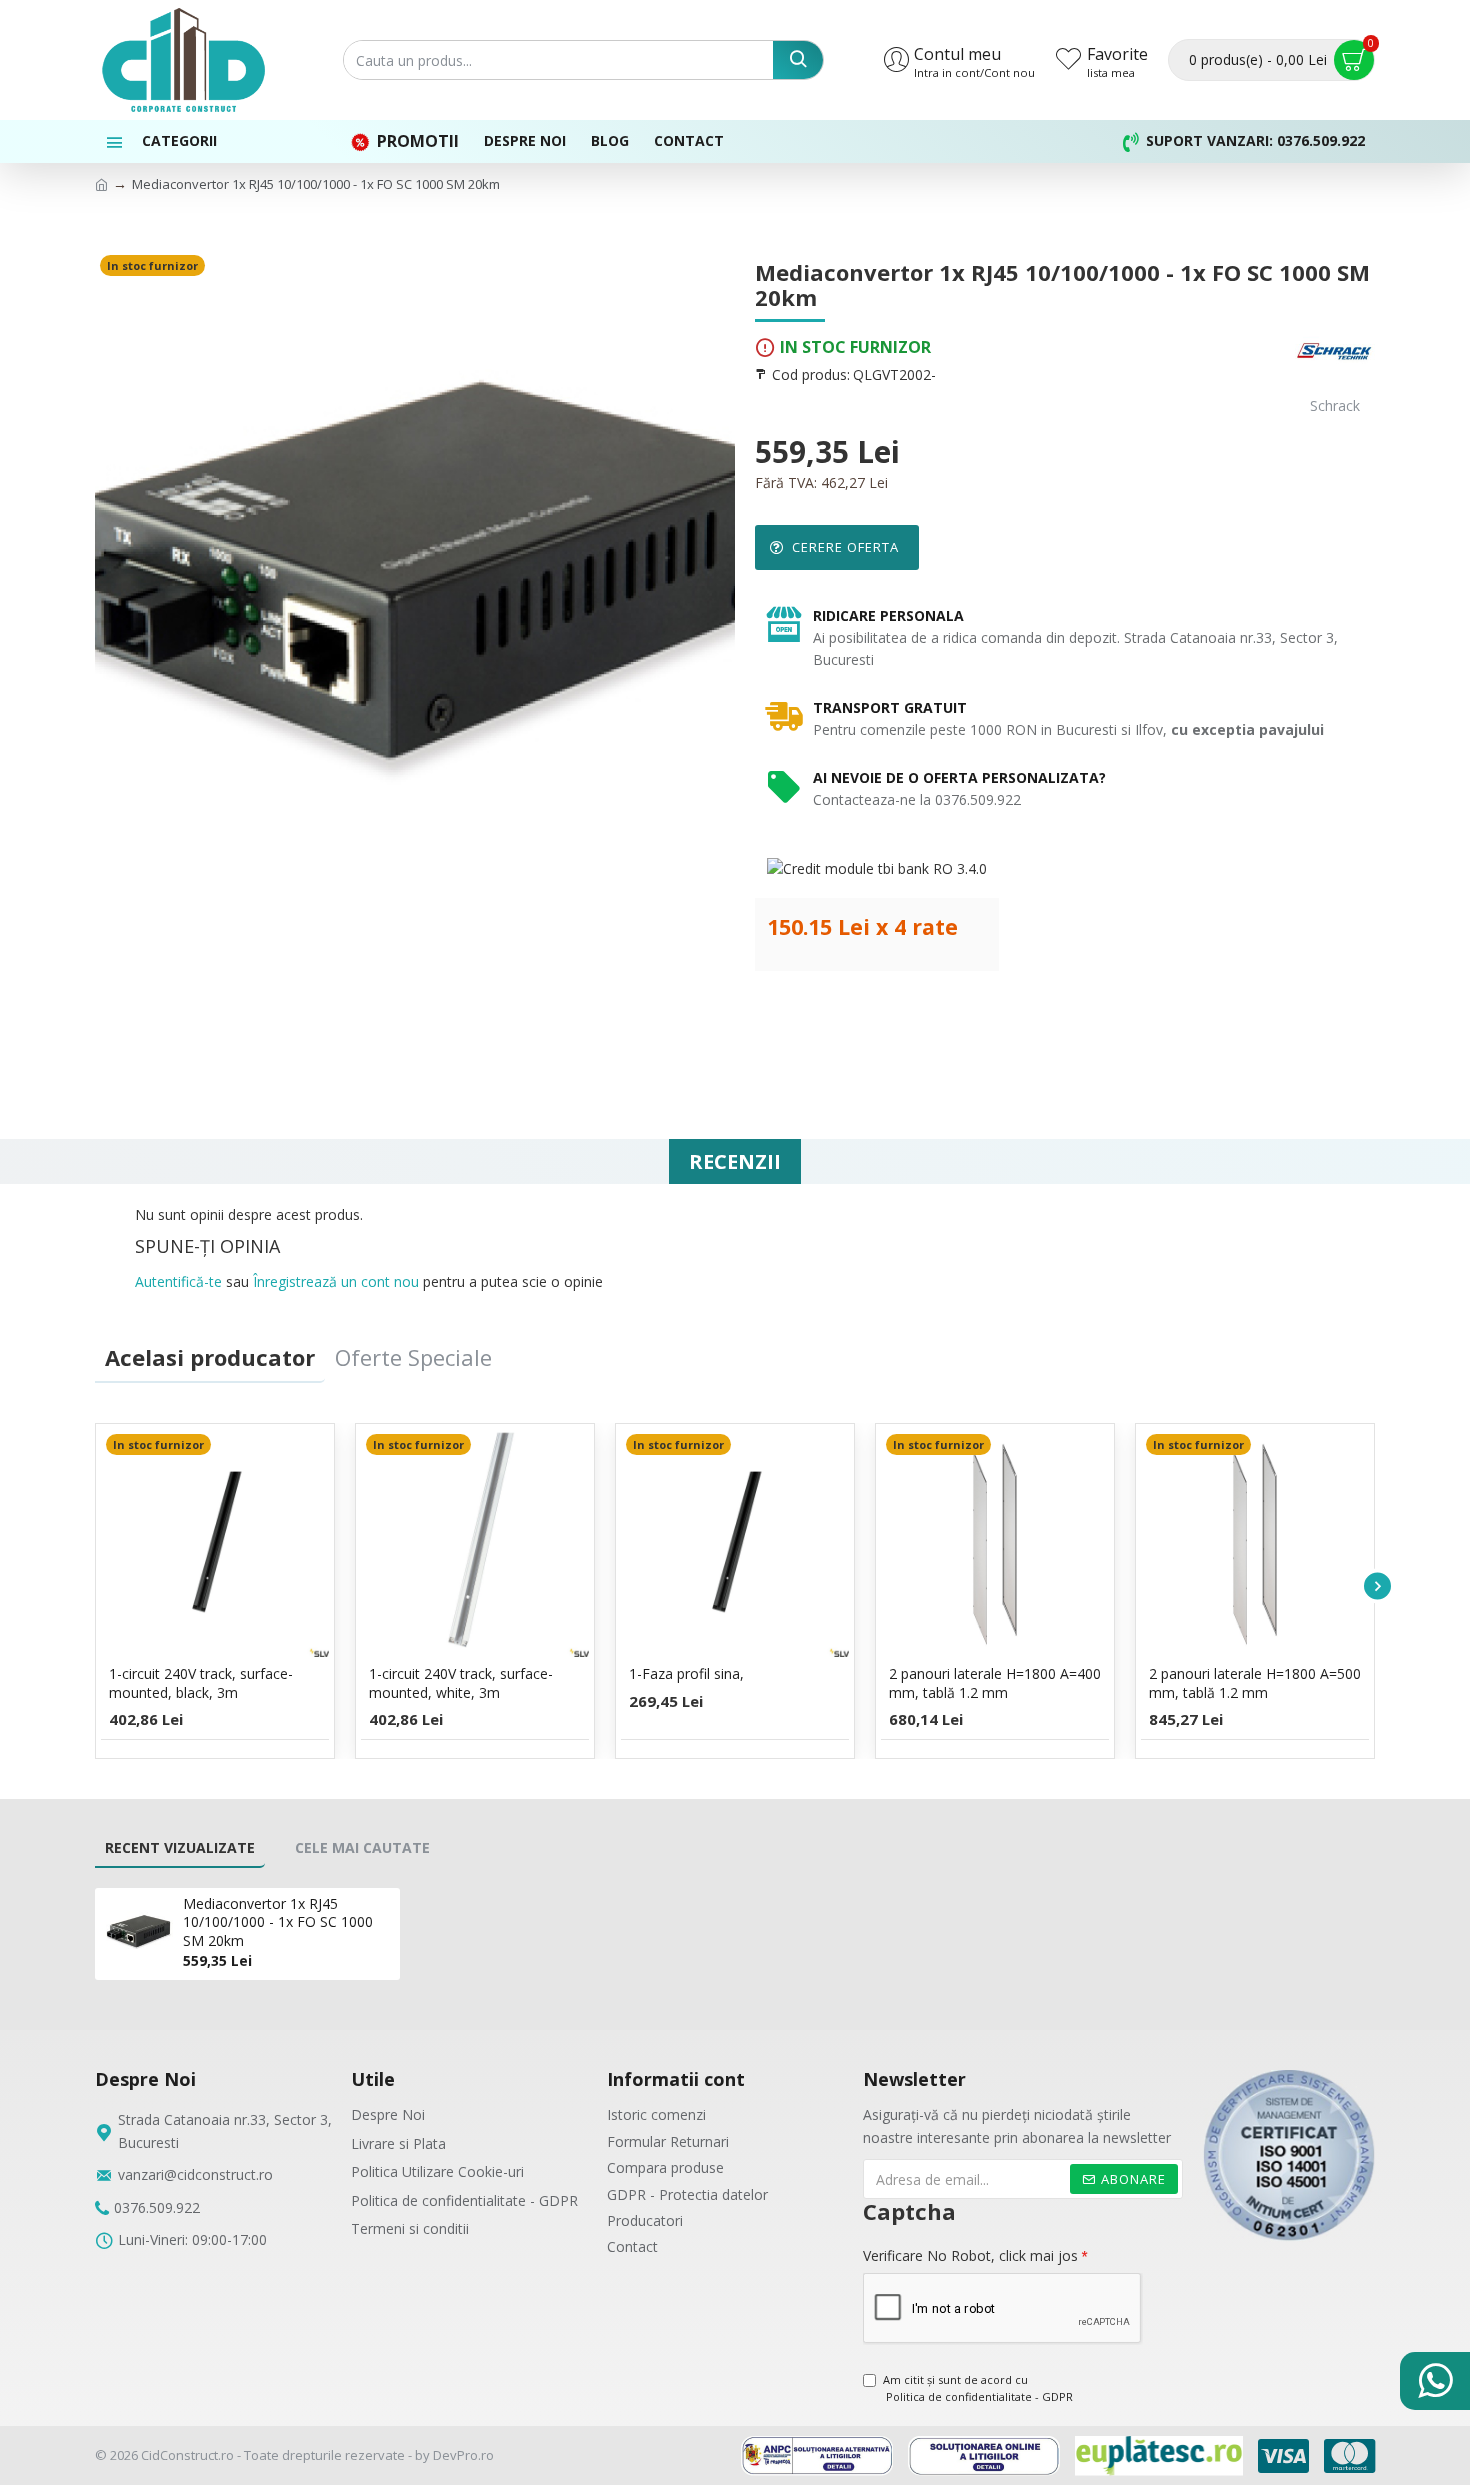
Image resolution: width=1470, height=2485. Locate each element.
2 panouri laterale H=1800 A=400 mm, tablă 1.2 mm (995, 1683)
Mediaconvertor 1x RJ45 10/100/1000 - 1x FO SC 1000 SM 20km (278, 1922)
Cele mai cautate (362, 1847)
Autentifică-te (178, 1281)
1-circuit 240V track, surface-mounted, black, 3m (201, 1683)
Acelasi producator (210, 1357)
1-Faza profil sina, (686, 1674)
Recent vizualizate (180, 1847)
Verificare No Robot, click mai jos (970, 2255)
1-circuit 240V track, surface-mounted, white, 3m (461, 1683)
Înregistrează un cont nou (336, 1281)
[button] (92, 1586)
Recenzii (735, 1161)
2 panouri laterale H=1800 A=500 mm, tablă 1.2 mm (1255, 1683)
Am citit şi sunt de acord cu (978, 2388)
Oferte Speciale (413, 1357)
